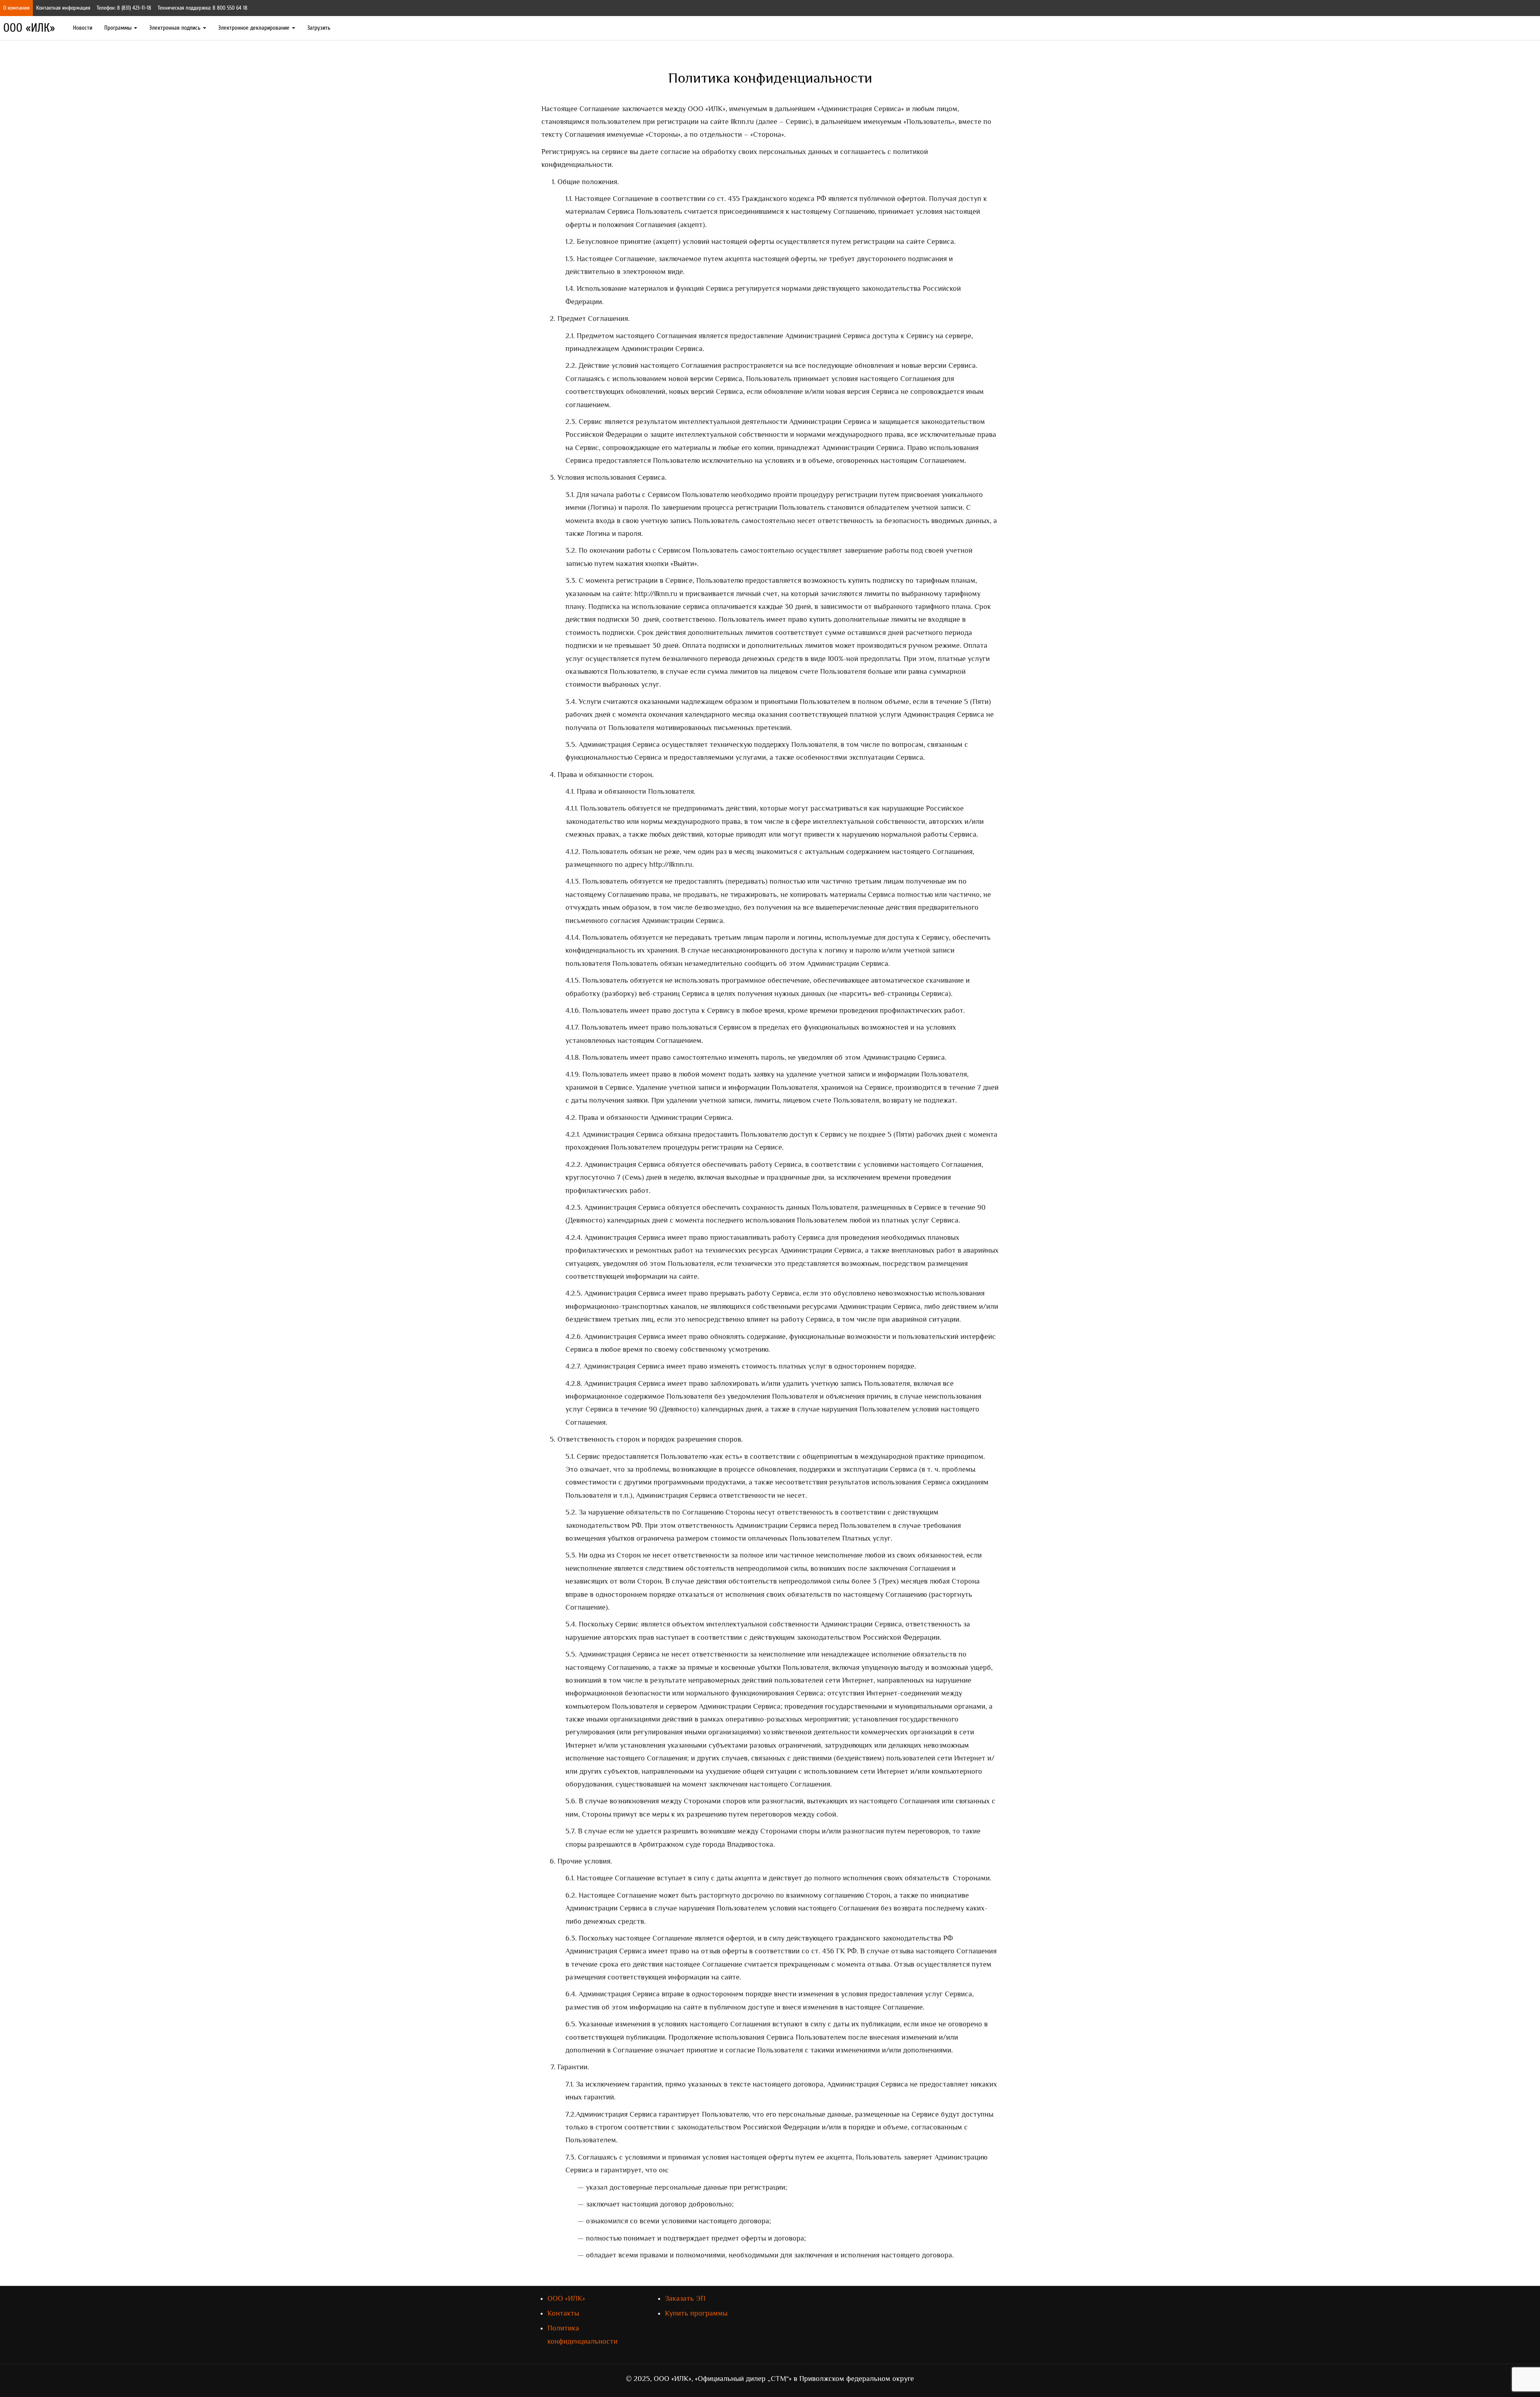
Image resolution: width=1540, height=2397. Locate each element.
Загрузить (319, 28)
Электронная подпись (176, 28)
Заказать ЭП (685, 2298)
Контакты (563, 2313)
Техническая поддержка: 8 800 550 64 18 (203, 8)
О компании (16, 8)
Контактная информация (63, 8)
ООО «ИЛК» (29, 28)
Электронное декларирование (255, 28)
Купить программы (696, 2313)
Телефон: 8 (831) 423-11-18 (124, 8)
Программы (119, 28)
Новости (83, 28)
